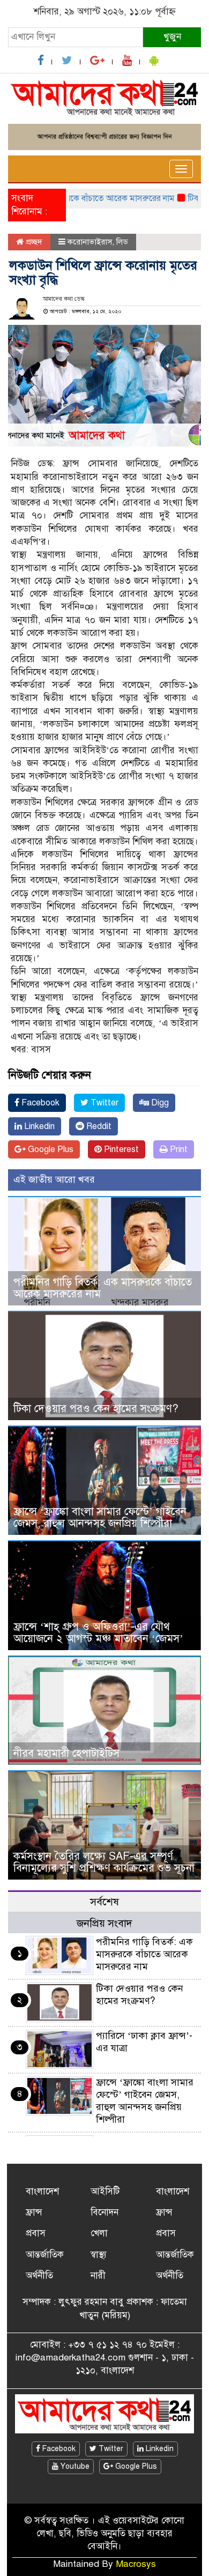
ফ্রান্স (34, 2212)
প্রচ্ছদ (33, 242)
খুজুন (172, 37)
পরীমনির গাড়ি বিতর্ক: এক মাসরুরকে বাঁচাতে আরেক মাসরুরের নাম (103, 1288)
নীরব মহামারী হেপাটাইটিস (66, 1753)
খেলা (99, 2233)
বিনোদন (104, 2212)
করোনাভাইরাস (90, 242)
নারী (98, 2276)
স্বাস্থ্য (99, 2255)
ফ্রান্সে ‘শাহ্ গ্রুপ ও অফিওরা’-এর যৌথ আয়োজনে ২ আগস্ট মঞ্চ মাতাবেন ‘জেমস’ (98, 1633)
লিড (122, 242)
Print (178, 1149)
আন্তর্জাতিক (45, 2255)
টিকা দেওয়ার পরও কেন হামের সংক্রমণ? (96, 1409)
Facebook (39, 1103)
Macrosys (136, 2564)
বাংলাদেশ (42, 2191)
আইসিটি (105, 2191)
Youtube (74, 2466)
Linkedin (38, 1126)
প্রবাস (36, 2233)
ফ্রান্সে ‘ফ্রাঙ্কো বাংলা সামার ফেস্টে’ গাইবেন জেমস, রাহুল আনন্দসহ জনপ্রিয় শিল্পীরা (100, 1517)
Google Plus (50, 1149)
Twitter (103, 1103)
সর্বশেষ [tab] (104, 1902)
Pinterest (120, 1149)
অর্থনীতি (39, 2276)
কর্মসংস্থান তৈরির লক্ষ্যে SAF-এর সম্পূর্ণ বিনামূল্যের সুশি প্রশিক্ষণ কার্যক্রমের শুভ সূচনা (104, 1862)
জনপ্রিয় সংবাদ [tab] (104, 1923)
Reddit (98, 1126)
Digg (159, 1103)
